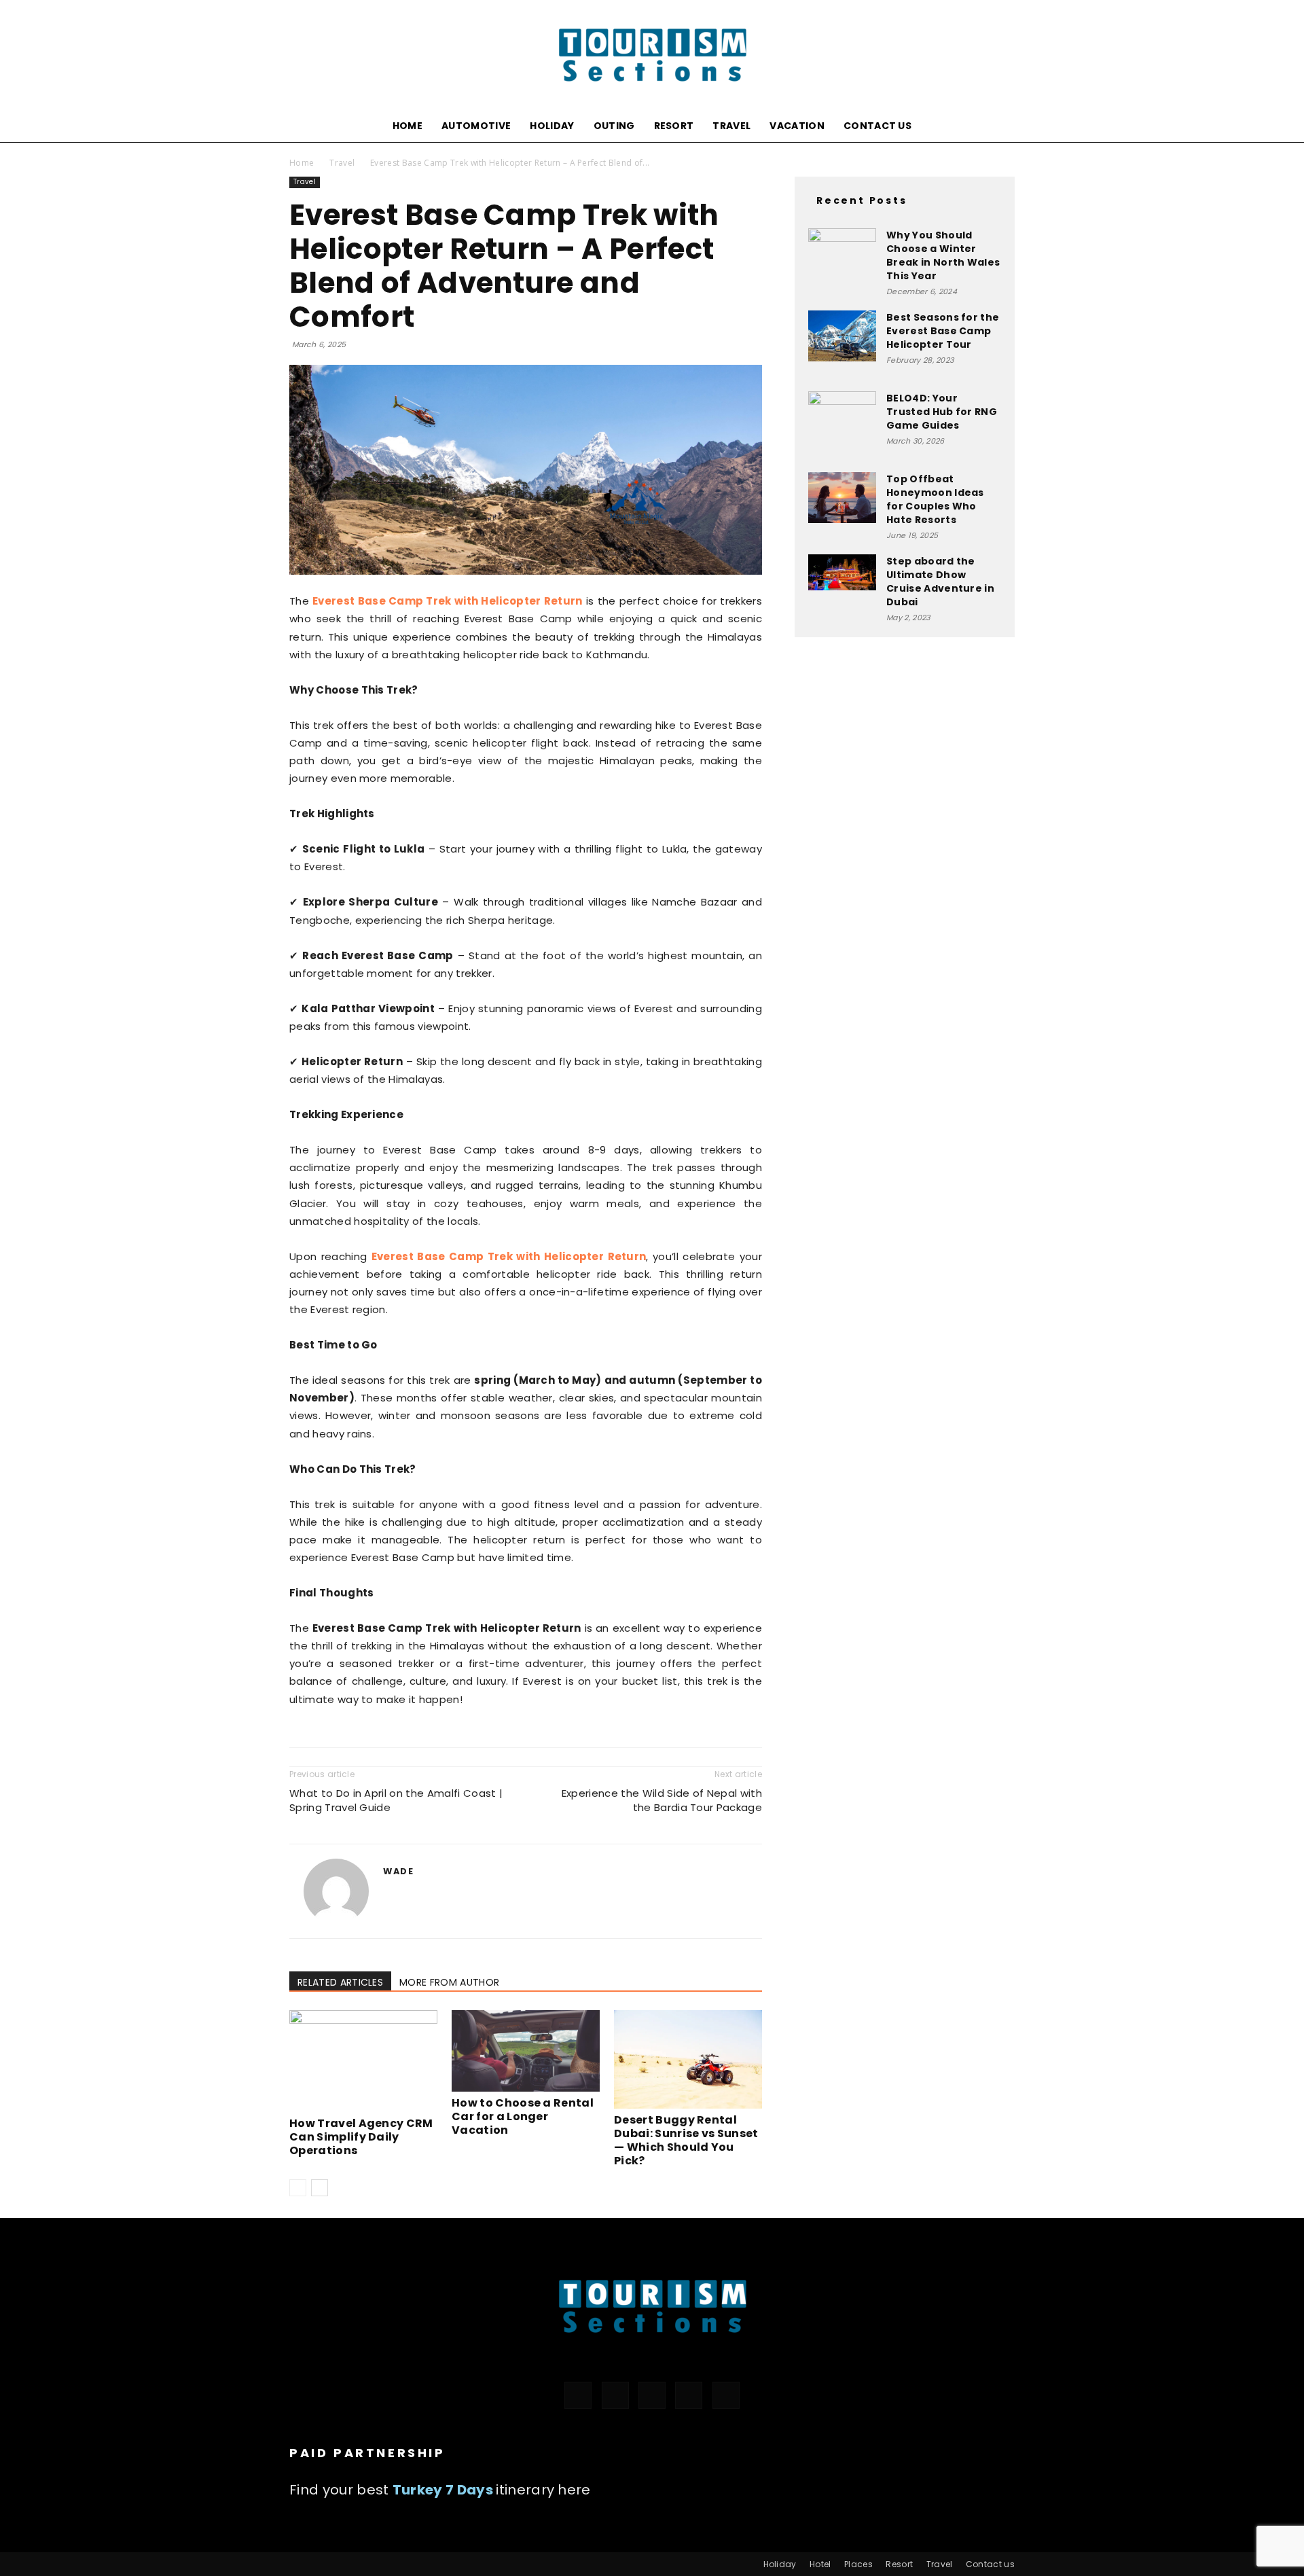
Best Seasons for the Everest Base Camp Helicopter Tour (943, 331)
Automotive (476, 126)
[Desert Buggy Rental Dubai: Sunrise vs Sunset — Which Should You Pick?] (688, 2059)
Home (407, 126)
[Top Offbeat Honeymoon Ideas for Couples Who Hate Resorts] (842, 498)
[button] (998, 127)
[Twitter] (652, 2395)
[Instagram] (615, 2395)
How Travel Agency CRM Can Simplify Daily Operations (361, 2137)
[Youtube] (726, 2395)
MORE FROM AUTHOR (449, 1982)
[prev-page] (298, 2188)
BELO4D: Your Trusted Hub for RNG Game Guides (942, 412)
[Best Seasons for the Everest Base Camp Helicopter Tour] (842, 336)
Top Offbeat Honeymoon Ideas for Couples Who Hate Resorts (935, 499)
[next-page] (320, 2188)
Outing (614, 126)
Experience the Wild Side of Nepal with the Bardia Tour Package (662, 1800)
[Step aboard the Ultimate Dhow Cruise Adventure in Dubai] (842, 572)
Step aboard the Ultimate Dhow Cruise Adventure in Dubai (940, 582)
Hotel (820, 2564)
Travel (731, 126)
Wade (398, 1871)
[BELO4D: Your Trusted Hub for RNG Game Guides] (842, 425)
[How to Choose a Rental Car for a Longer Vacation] (526, 2051)
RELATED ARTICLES (340, 1982)
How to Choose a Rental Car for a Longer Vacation (523, 2116)
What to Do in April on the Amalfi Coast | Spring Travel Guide (396, 1800)
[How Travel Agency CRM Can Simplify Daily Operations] (363, 2061)
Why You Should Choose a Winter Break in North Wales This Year (943, 255)
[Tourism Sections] (652, 55)
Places (858, 2564)
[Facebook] (578, 2395)
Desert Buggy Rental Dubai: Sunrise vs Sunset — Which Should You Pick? (686, 2140)
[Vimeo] (689, 2395)
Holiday (552, 126)
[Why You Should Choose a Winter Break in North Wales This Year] (842, 251)
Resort (674, 126)
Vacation (797, 126)
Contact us (877, 126)
